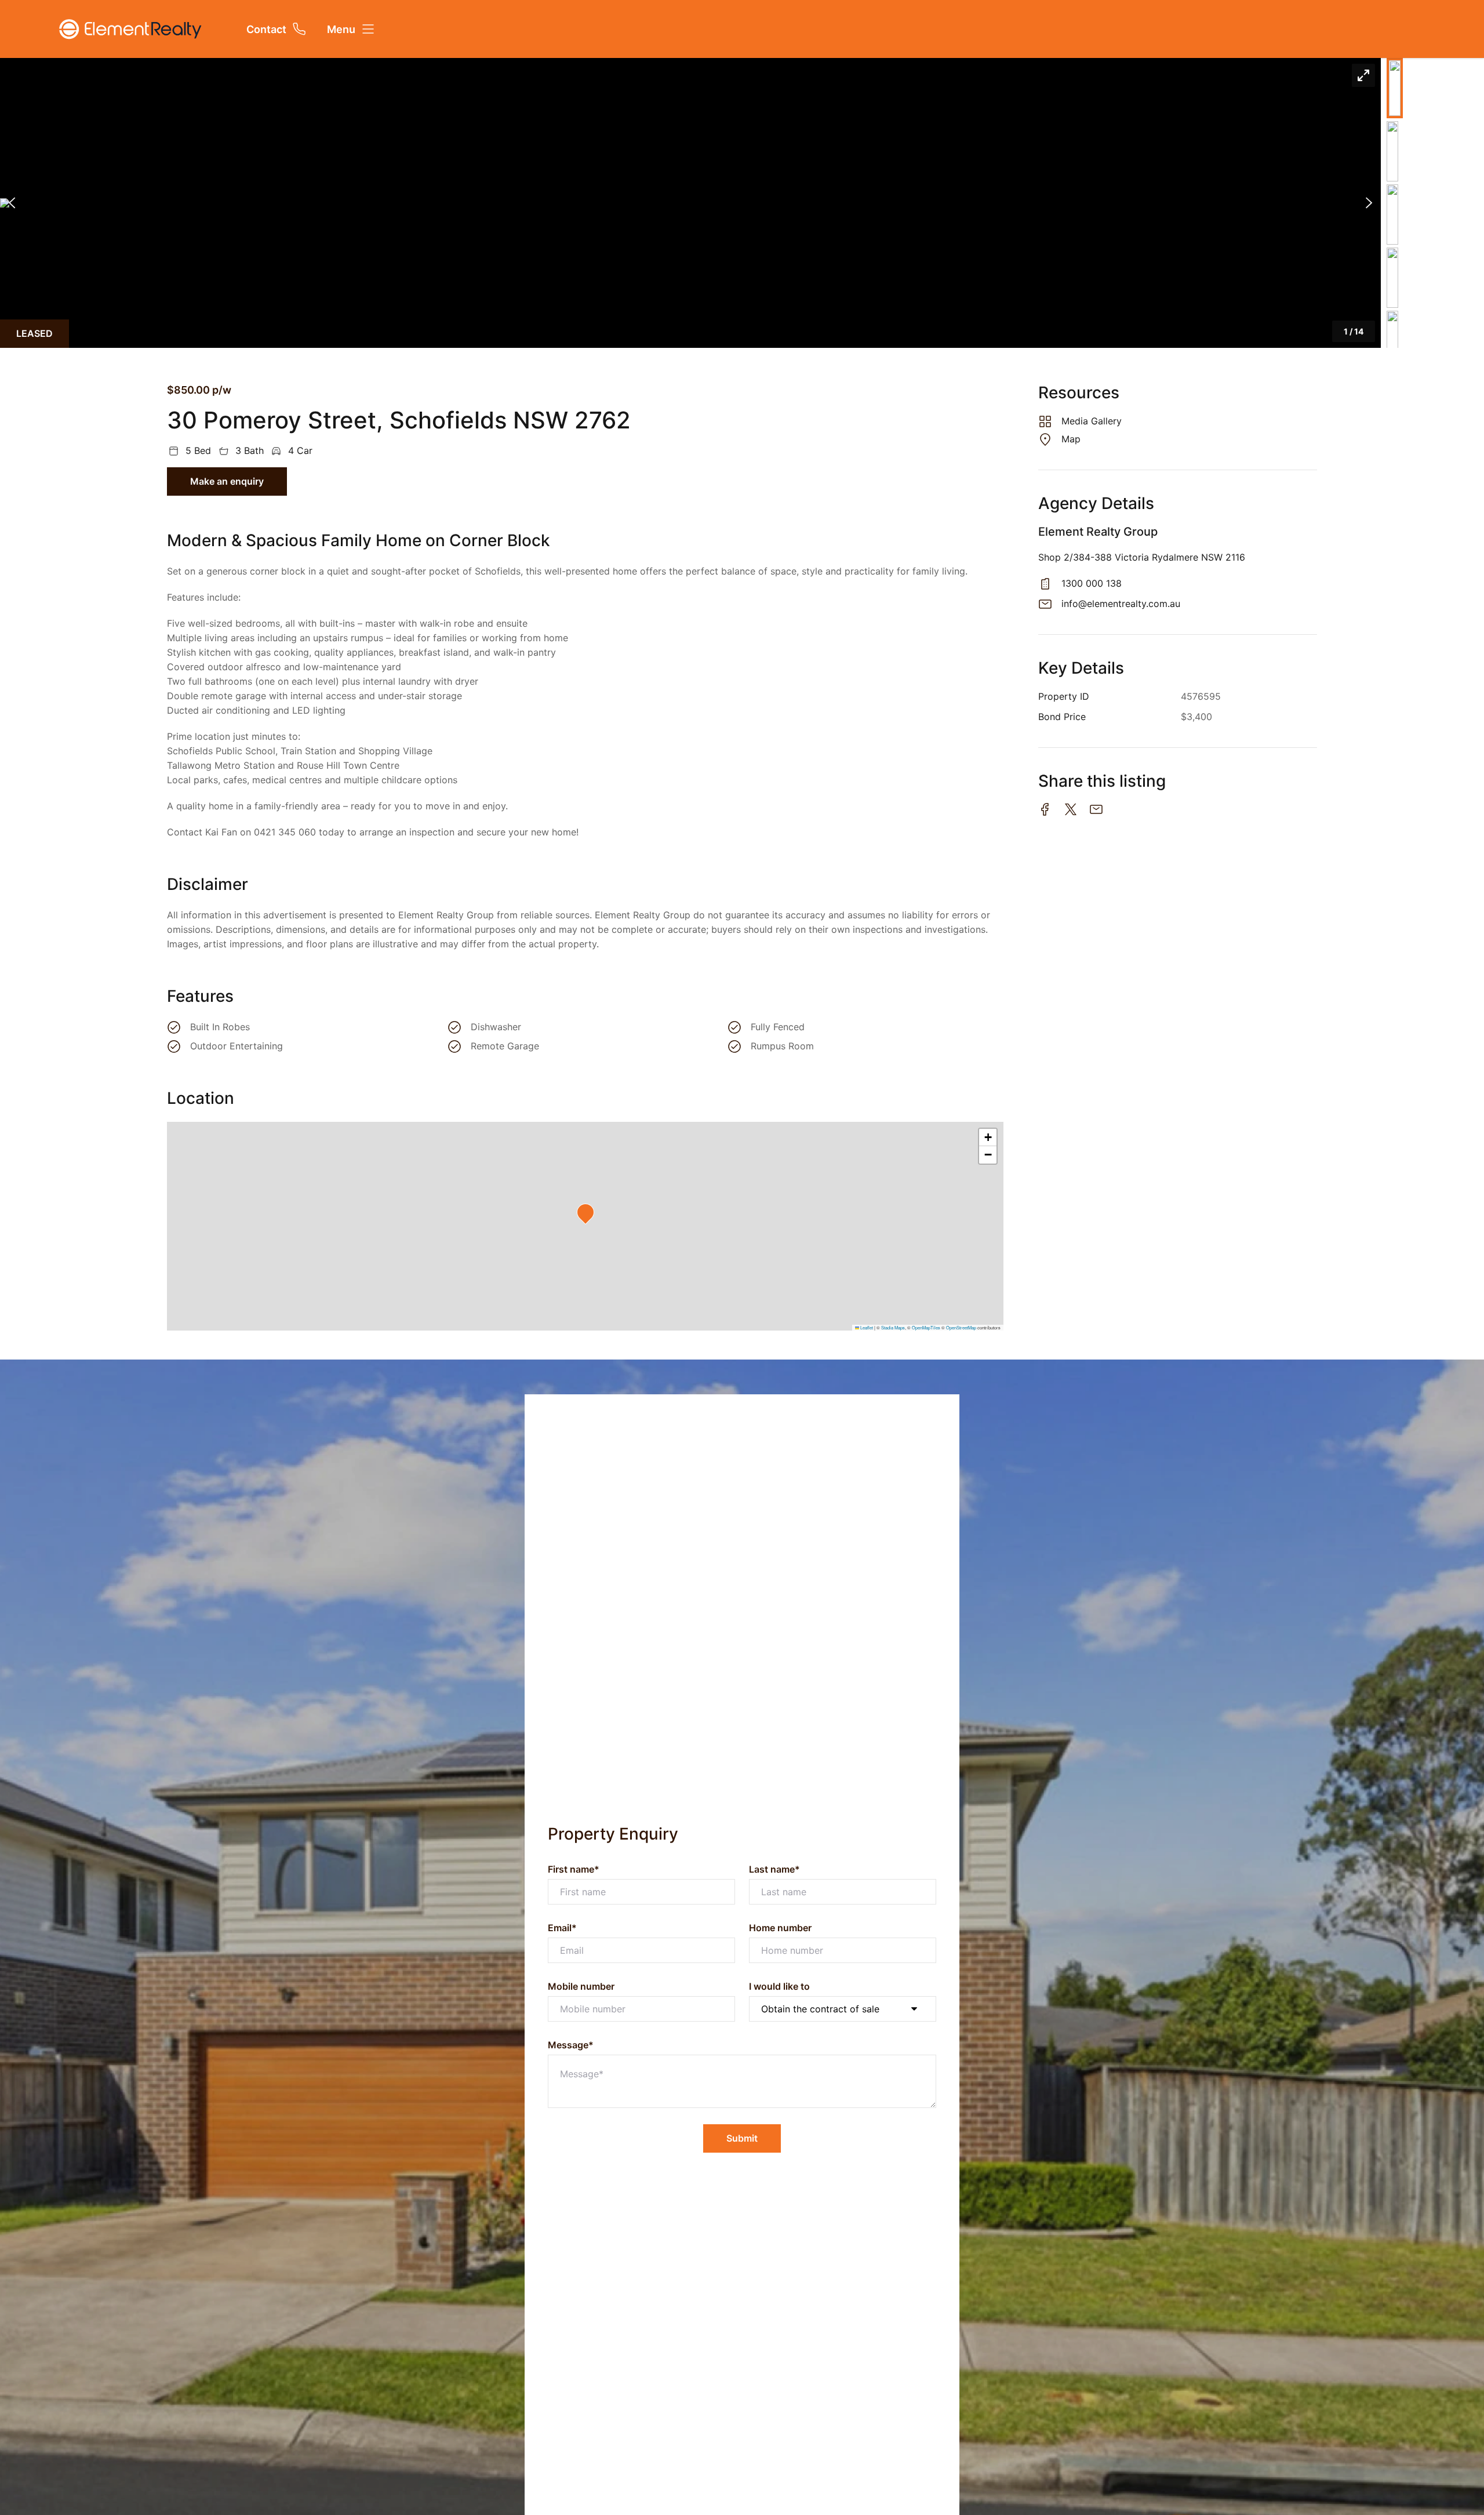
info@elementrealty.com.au (1121, 604)
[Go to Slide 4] (1392, 278)
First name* (574, 1869)
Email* (562, 1928)
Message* (571, 2045)
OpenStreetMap (961, 1327)
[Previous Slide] (12, 203)
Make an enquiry (227, 481)
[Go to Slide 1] (1395, 88)
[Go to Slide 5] (1392, 341)
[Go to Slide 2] (1392, 151)
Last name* (774, 1869)
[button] (690, 203)
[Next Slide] (1369, 203)
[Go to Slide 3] (1392, 215)
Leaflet (866, 1327)
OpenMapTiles (926, 1327)
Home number (780, 1928)
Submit (742, 2138)
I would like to (779, 1986)
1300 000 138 (1092, 583)
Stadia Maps (893, 1327)
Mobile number (581, 1986)
